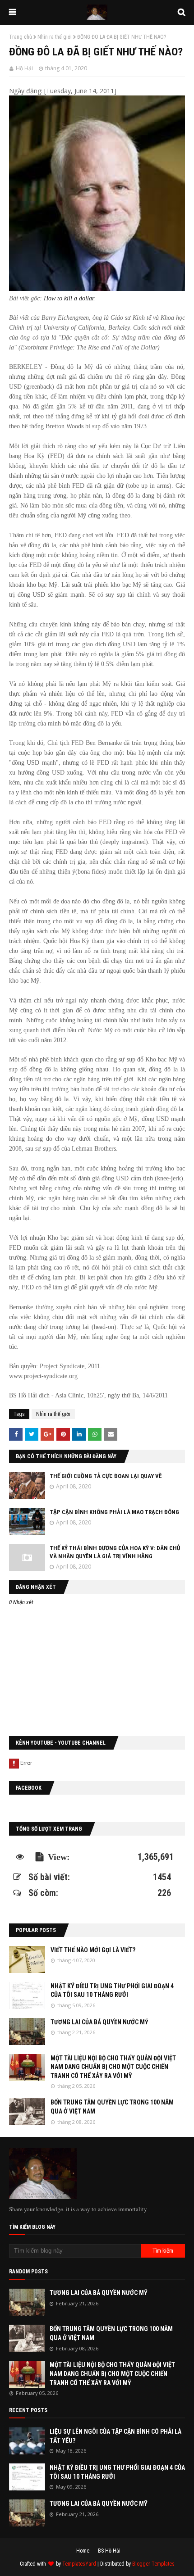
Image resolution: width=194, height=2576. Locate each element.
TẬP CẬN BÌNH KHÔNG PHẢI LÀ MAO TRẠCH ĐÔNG (114, 1512)
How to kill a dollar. (69, 298)
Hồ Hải (24, 68)
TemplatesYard (79, 2564)
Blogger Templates (153, 2564)
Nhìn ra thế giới (55, 37)
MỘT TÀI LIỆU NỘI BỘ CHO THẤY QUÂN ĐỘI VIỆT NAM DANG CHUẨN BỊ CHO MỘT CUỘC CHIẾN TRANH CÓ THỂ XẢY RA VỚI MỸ (113, 2067)
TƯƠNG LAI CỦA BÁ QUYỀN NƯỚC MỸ (99, 2022)
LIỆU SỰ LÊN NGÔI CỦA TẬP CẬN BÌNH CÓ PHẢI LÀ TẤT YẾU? (115, 2436)
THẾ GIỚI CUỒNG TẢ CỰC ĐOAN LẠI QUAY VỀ (106, 1476)
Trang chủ (21, 37)
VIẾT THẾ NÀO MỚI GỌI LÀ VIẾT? (93, 1950)
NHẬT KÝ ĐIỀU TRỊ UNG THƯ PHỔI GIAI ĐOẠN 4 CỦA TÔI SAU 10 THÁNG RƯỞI (112, 1991)
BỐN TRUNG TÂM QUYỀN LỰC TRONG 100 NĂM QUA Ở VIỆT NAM (112, 2107)
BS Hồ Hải (109, 2551)
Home (83, 2551)
